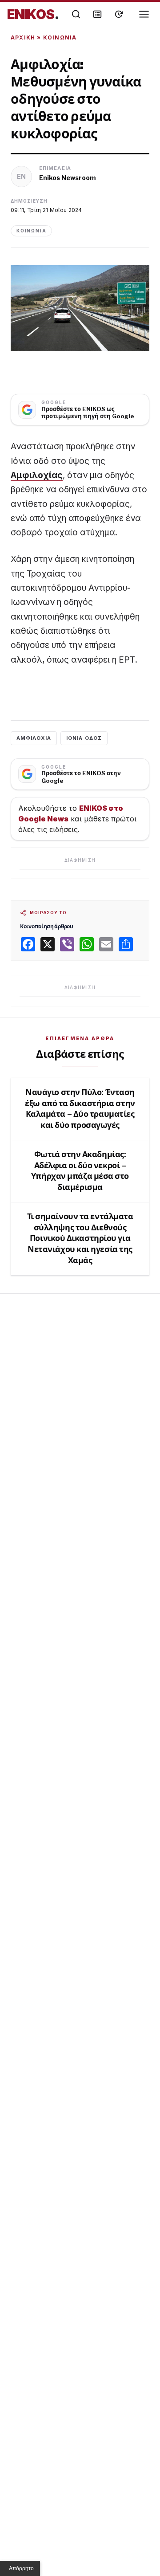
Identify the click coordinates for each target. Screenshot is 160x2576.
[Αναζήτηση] (76, 14)
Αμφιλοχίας (37, 475)
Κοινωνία (60, 37)
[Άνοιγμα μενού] (144, 14)
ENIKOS (33, 14)
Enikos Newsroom (68, 178)
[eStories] (119, 14)
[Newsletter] (97, 14)
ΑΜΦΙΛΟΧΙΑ (34, 738)
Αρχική (23, 37)
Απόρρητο (21, 2568)
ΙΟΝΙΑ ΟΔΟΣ (84, 738)
